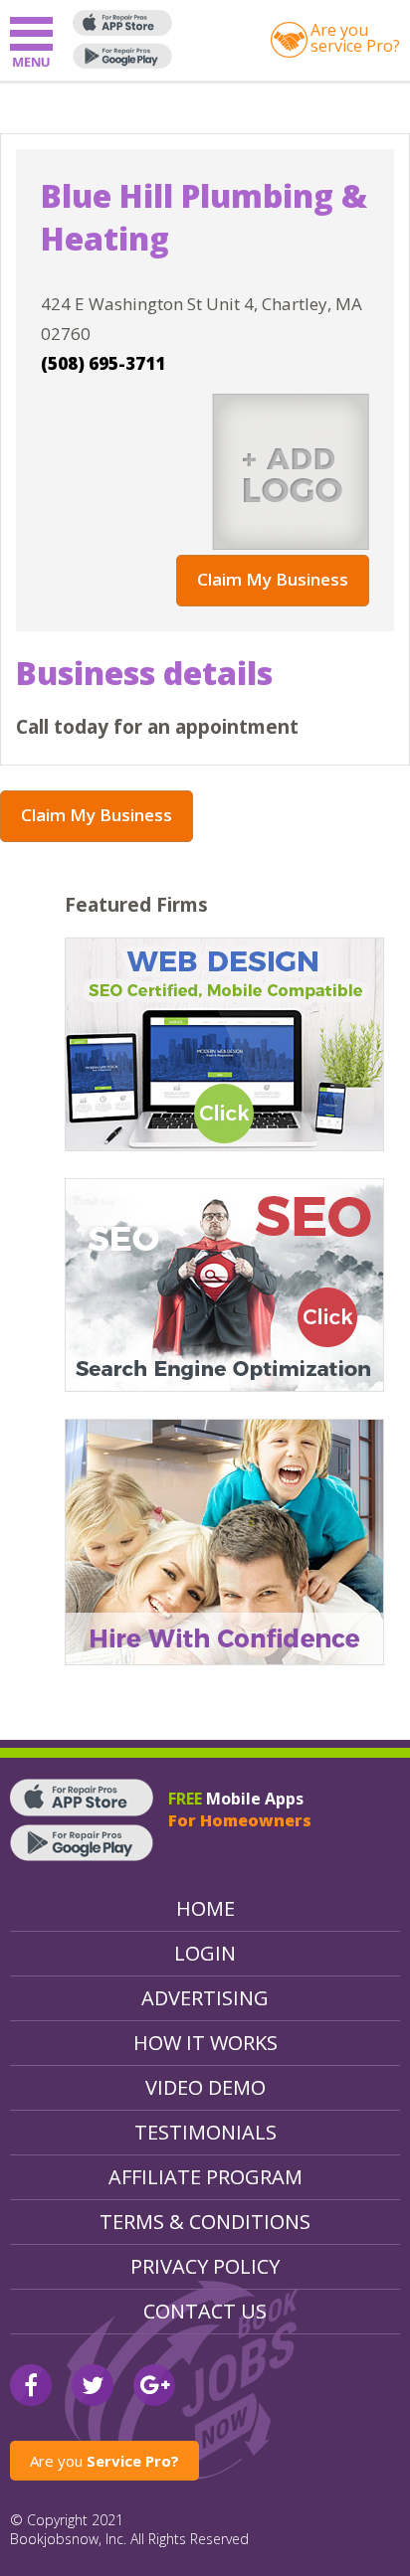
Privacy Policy (205, 2266)
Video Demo (205, 2087)
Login (205, 1953)
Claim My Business (273, 579)
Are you (104, 2461)
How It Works (205, 2043)
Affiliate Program (205, 2177)
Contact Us (205, 2311)
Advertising (205, 1998)
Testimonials (205, 2132)
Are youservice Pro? (355, 38)
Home (205, 1908)
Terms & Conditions (205, 2222)
